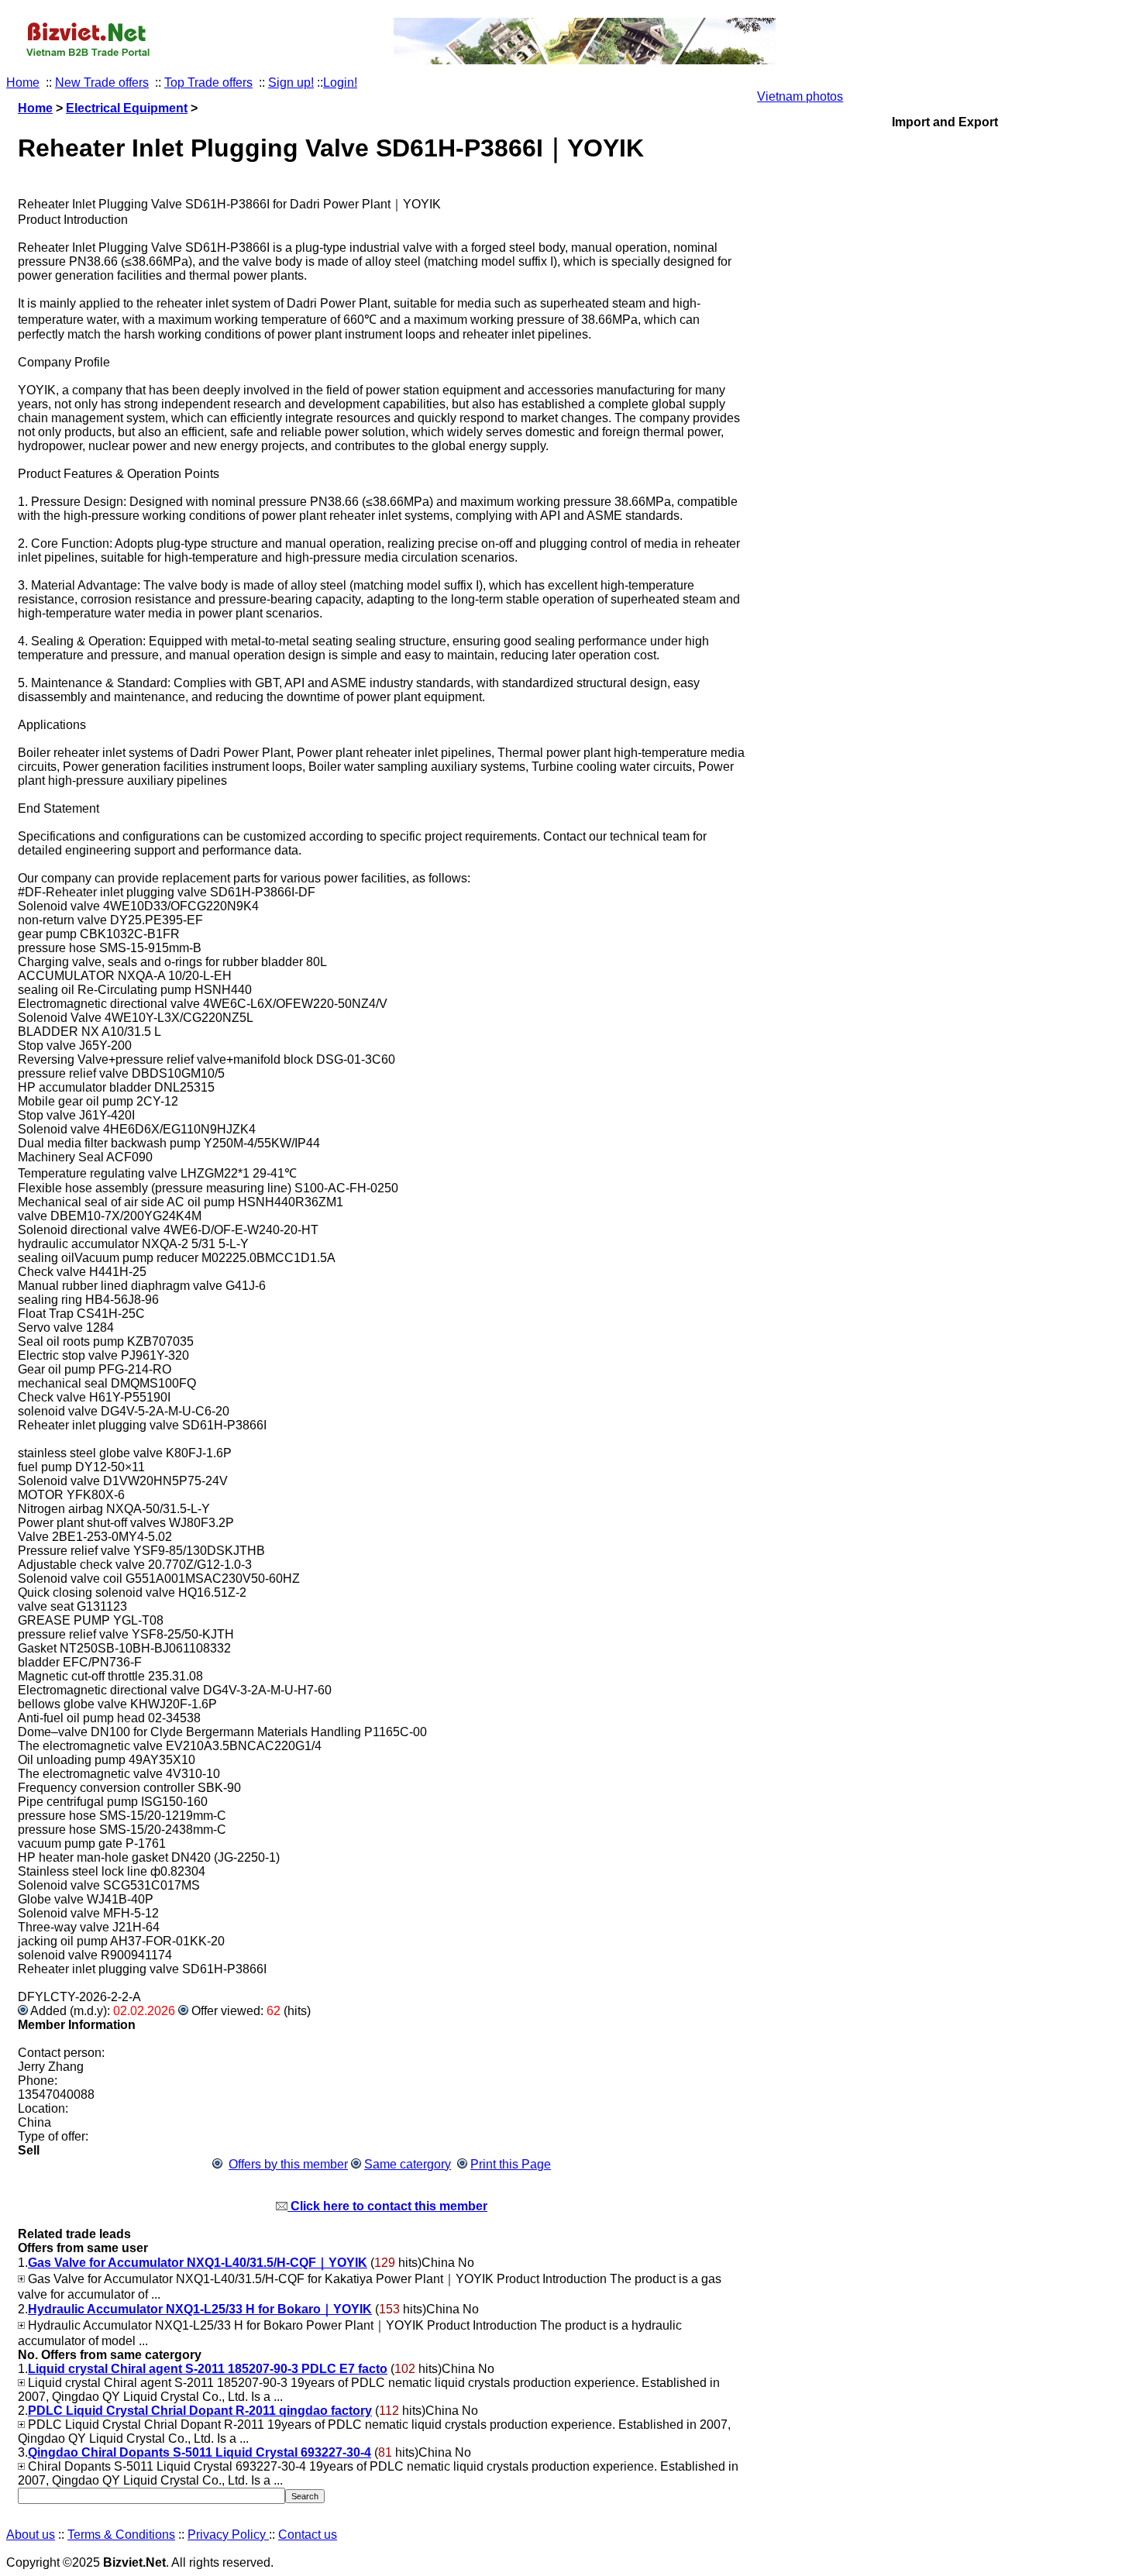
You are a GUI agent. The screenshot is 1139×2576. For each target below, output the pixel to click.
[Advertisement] (945, 891)
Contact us (308, 2535)
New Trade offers (102, 83)
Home (23, 83)
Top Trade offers (208, 83)
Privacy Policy (228, 2535)
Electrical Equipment (127, 108)
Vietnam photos (800, 96)
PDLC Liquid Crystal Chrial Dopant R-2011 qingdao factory (200, 2411)
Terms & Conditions (121, 2535)
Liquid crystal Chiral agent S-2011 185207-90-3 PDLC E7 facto (208, 2369)
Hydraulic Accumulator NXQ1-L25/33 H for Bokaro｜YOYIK (200, 2309)
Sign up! (291, 83)
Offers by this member (288, 2164)
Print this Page (511, 2164)
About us (31, 2535)
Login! (340, 83)
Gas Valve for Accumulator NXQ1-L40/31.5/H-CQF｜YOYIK (198, 2263)
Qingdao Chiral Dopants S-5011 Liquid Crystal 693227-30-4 (200, 2452)
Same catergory (408, 2164)
